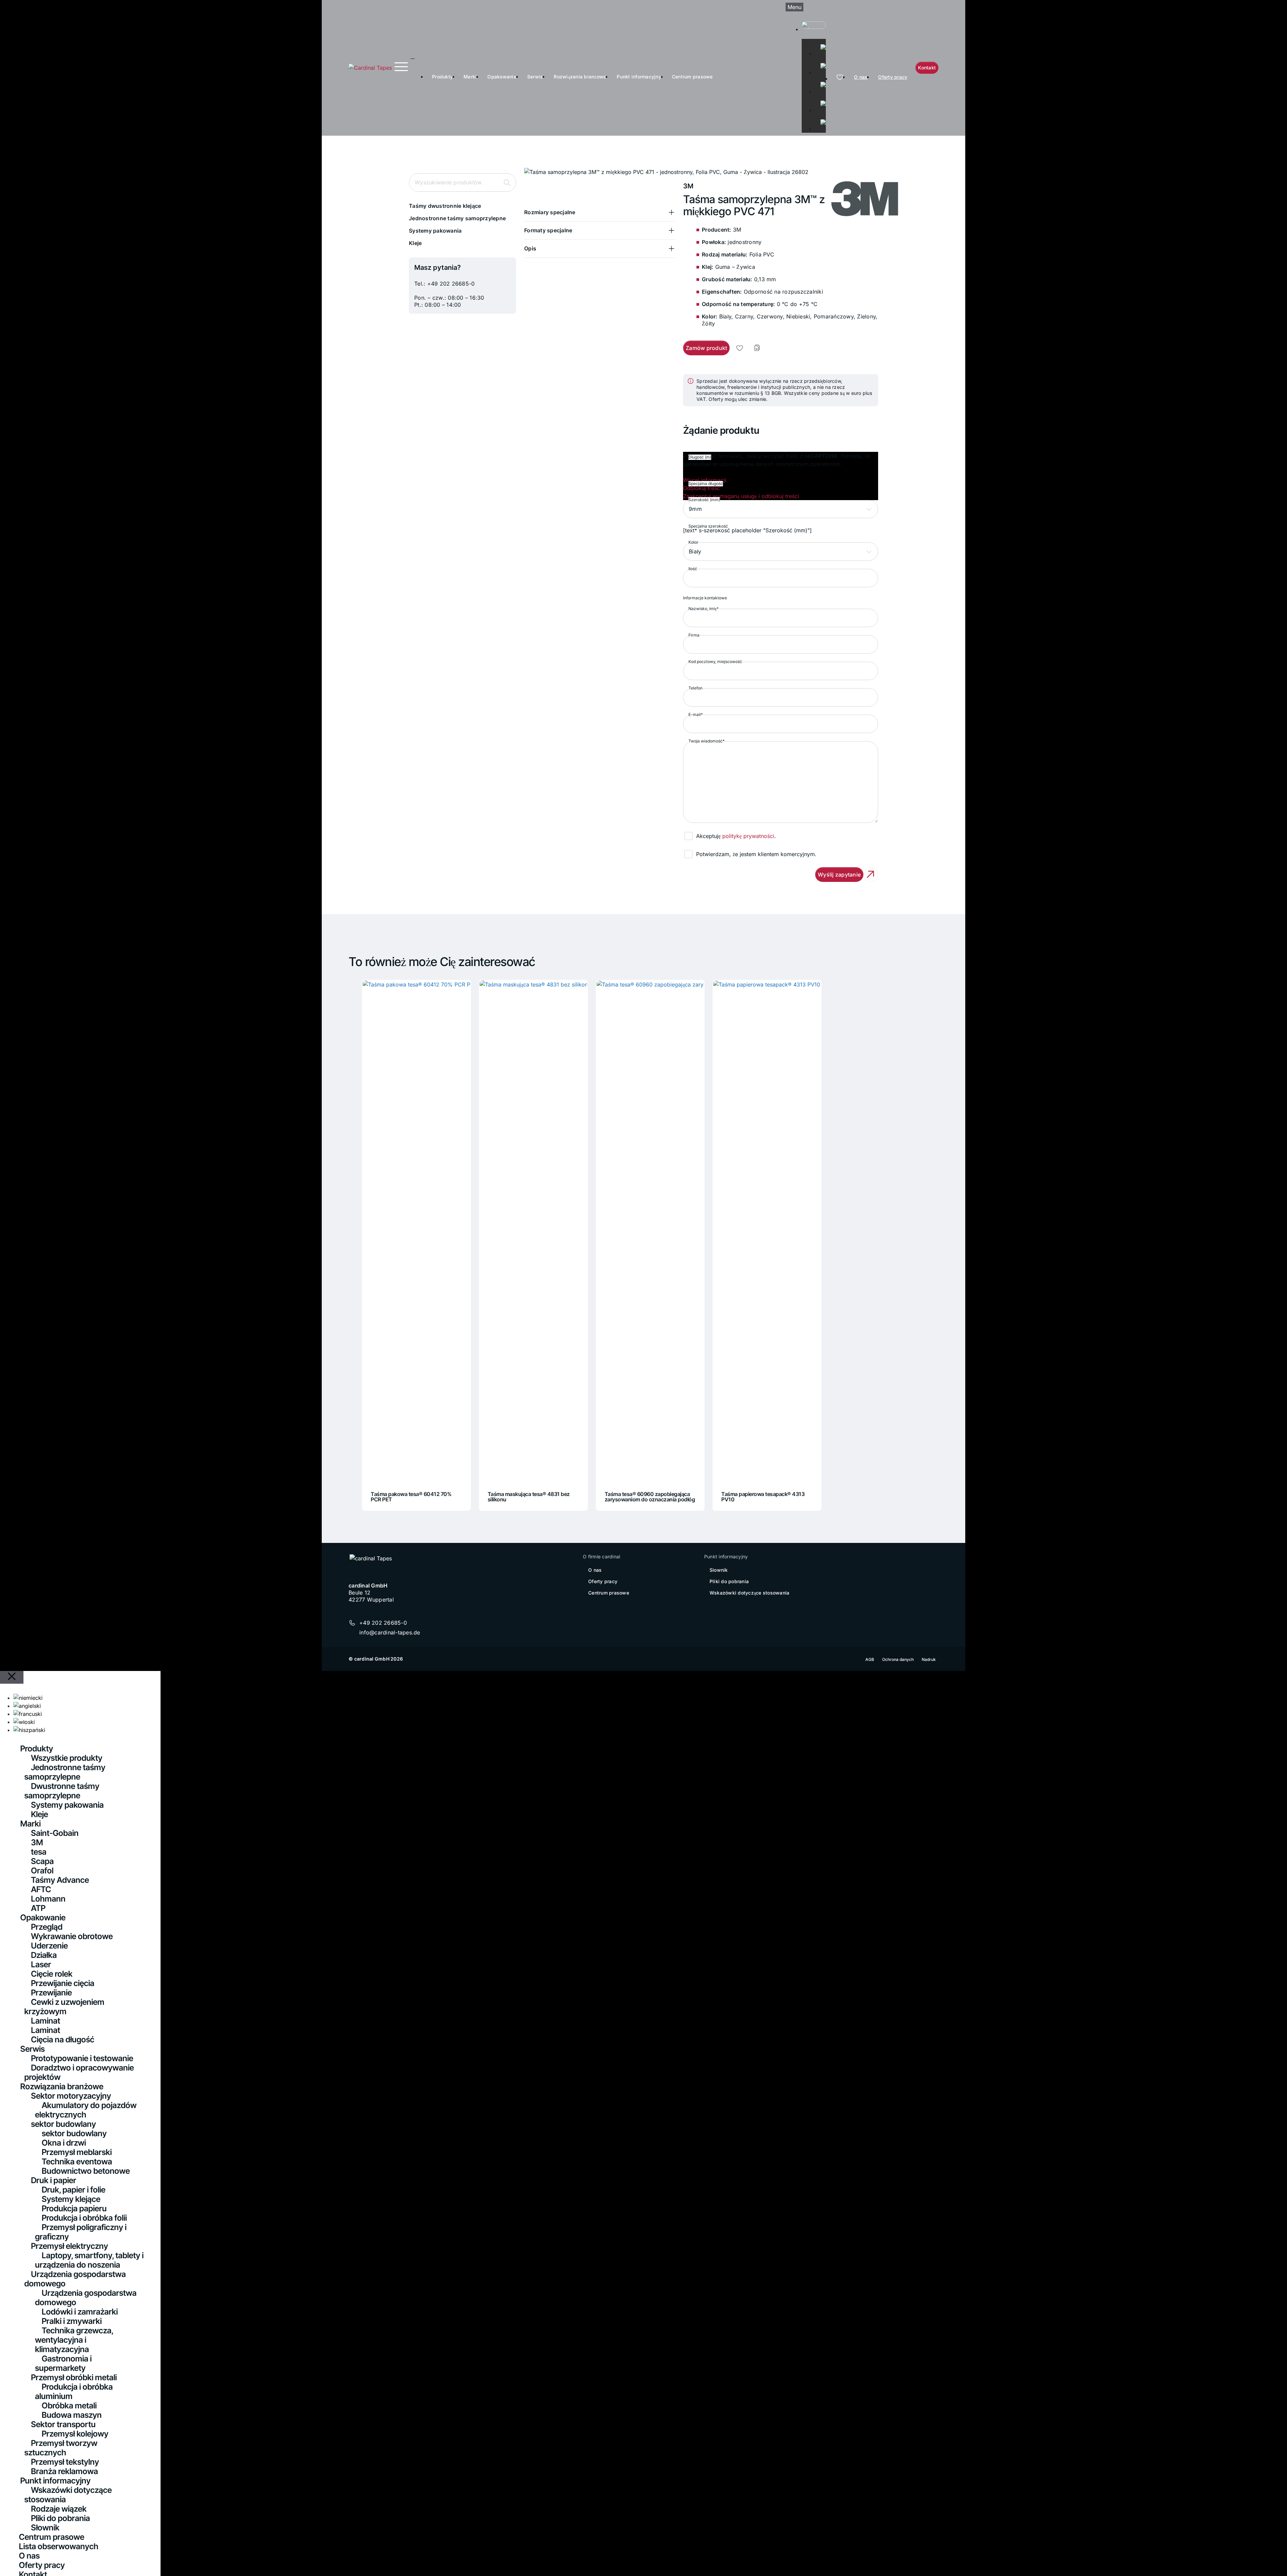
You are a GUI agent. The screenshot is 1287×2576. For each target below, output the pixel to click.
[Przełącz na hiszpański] (820, 119)
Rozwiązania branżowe (580, 77)
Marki (470, 77)
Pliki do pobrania (729, 1581)
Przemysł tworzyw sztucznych (61, 2448)
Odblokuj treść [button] (701, 488)
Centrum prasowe (692, 77)
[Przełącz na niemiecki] (820, 44)
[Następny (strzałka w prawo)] (1275, 1288)
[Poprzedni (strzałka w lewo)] (12, 1288)
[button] (600, 212)
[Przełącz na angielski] (820, 63)
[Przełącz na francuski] (820, 82)
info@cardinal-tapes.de (390, 1632)
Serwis (535, 77)
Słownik (719, 1570)
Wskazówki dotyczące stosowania (750, 1593)
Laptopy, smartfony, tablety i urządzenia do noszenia (89, 2260)
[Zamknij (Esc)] (1280, 7)
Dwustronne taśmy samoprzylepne (62, 1791)
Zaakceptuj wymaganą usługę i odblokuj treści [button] (741, 496)
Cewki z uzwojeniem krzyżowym (64, 2007)
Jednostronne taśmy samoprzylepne (457, 218)
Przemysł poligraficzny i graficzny (81, 2232)
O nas (861, 77)
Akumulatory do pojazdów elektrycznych (86, 2110)
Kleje (415, 243)
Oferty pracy (893, 77)
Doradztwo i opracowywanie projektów (79, 2072)
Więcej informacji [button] (705, 480)
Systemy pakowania (435, 231)
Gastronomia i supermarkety (63, 2363)
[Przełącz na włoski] (820, 101)
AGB (870, 1659)
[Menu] (401, 67)
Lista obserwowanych (58, 2546)
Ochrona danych (898, 1659)
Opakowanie (502, 77)
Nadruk (929, 1659)
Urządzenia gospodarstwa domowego (75, 2279)
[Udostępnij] (1265, 7)
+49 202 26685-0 (451, 284)
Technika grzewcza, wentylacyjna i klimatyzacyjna (74, 2340)
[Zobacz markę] (855, 200)
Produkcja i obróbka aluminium (74, 2391)
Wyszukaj (507, 183)
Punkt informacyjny (639, 77)
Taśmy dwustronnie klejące (445, 206)
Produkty (442, 77)
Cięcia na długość (63, 2040)
